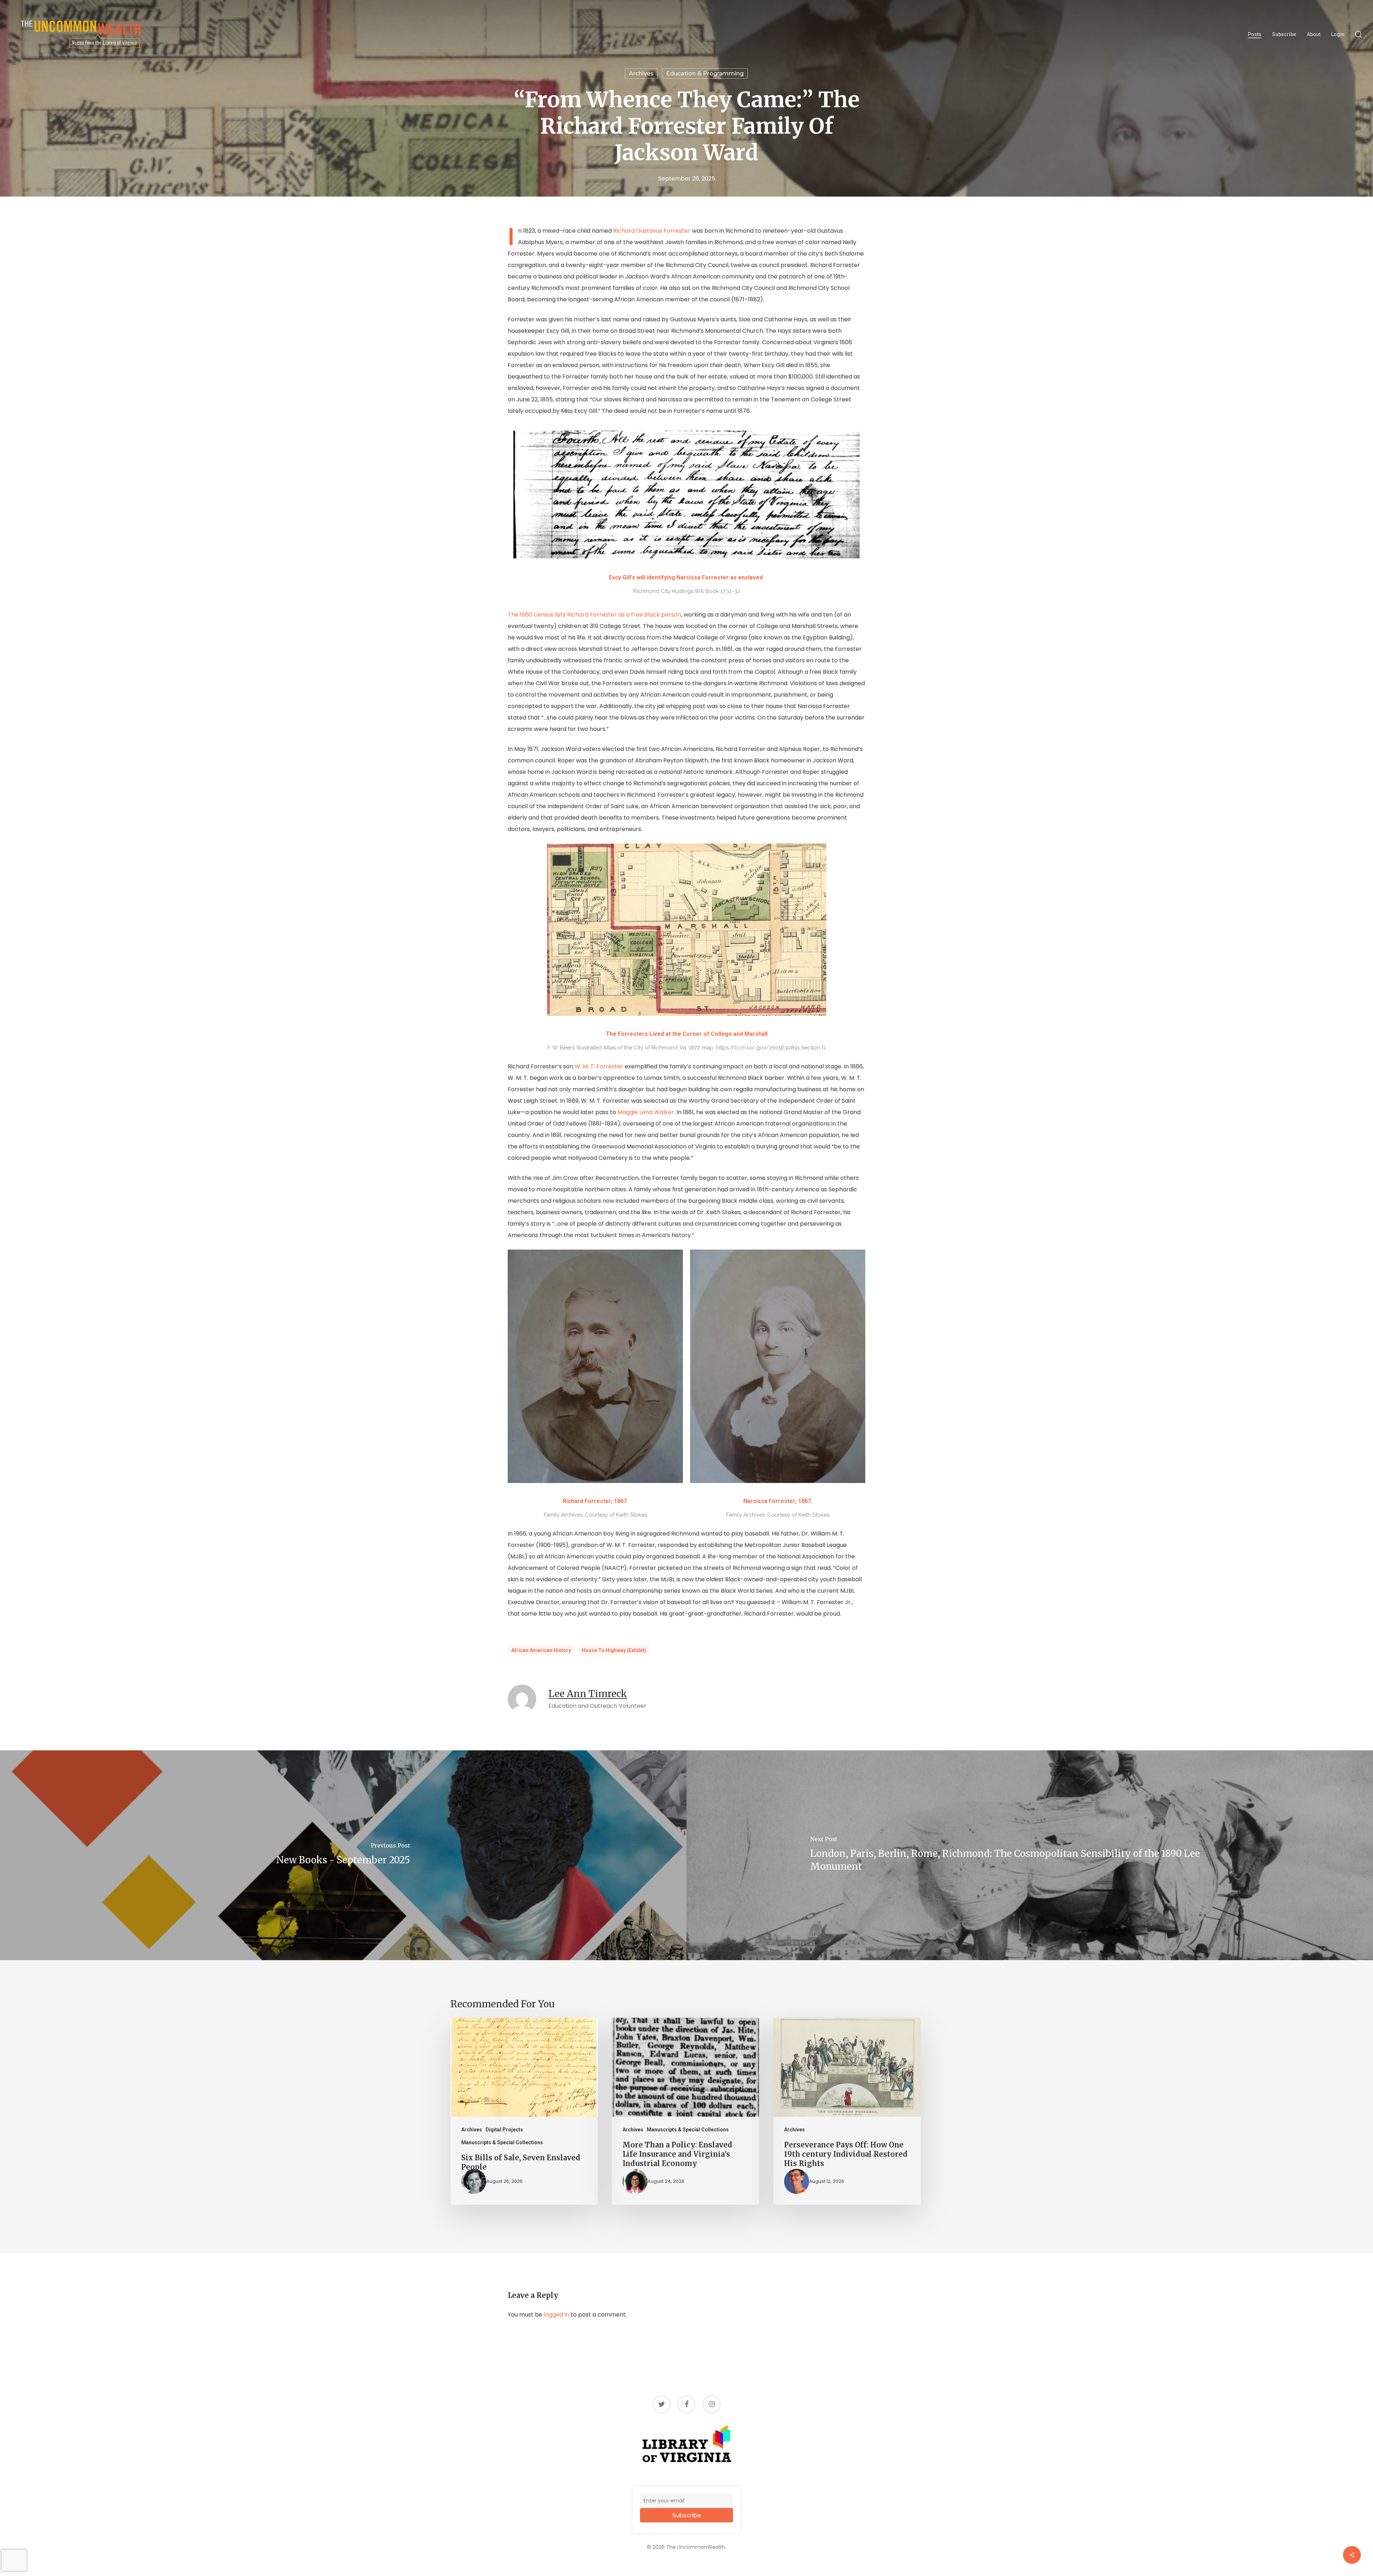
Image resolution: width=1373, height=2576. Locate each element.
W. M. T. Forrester (599, 1066)
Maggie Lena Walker (646, 1112)
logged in (557, 2315)
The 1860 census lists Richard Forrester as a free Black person (594, 615)
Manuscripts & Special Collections (502, 2142)
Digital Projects (504, 2130)
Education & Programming (705, 73)
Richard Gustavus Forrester (652, 231)
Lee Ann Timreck (588, 1694)
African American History (541, 1650)
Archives (641, 73)
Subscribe (686, 2515)
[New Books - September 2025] (343, 1855)
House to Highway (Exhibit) (614, 1650)
